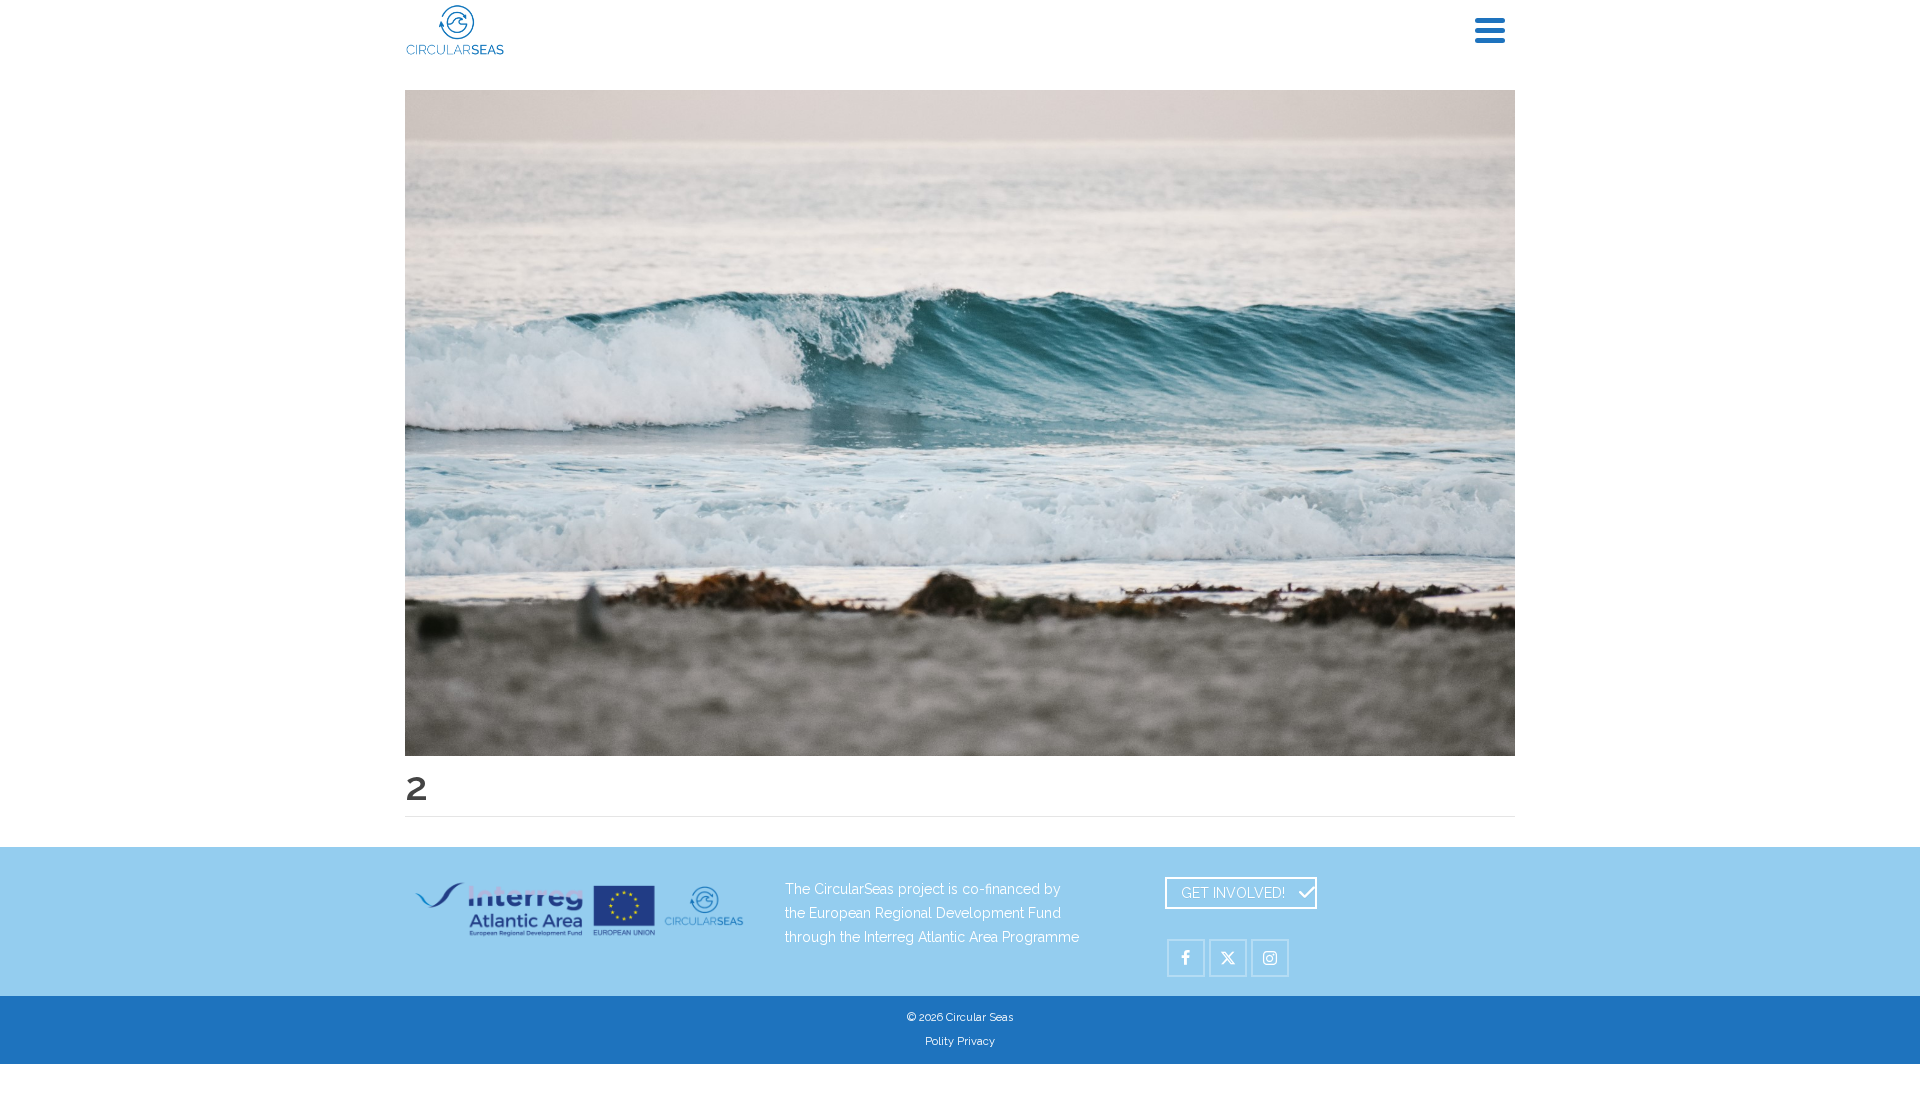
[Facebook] (1186, 958)
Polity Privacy (960, 1041)
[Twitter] (1228, 958)
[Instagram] (1270, 958)
